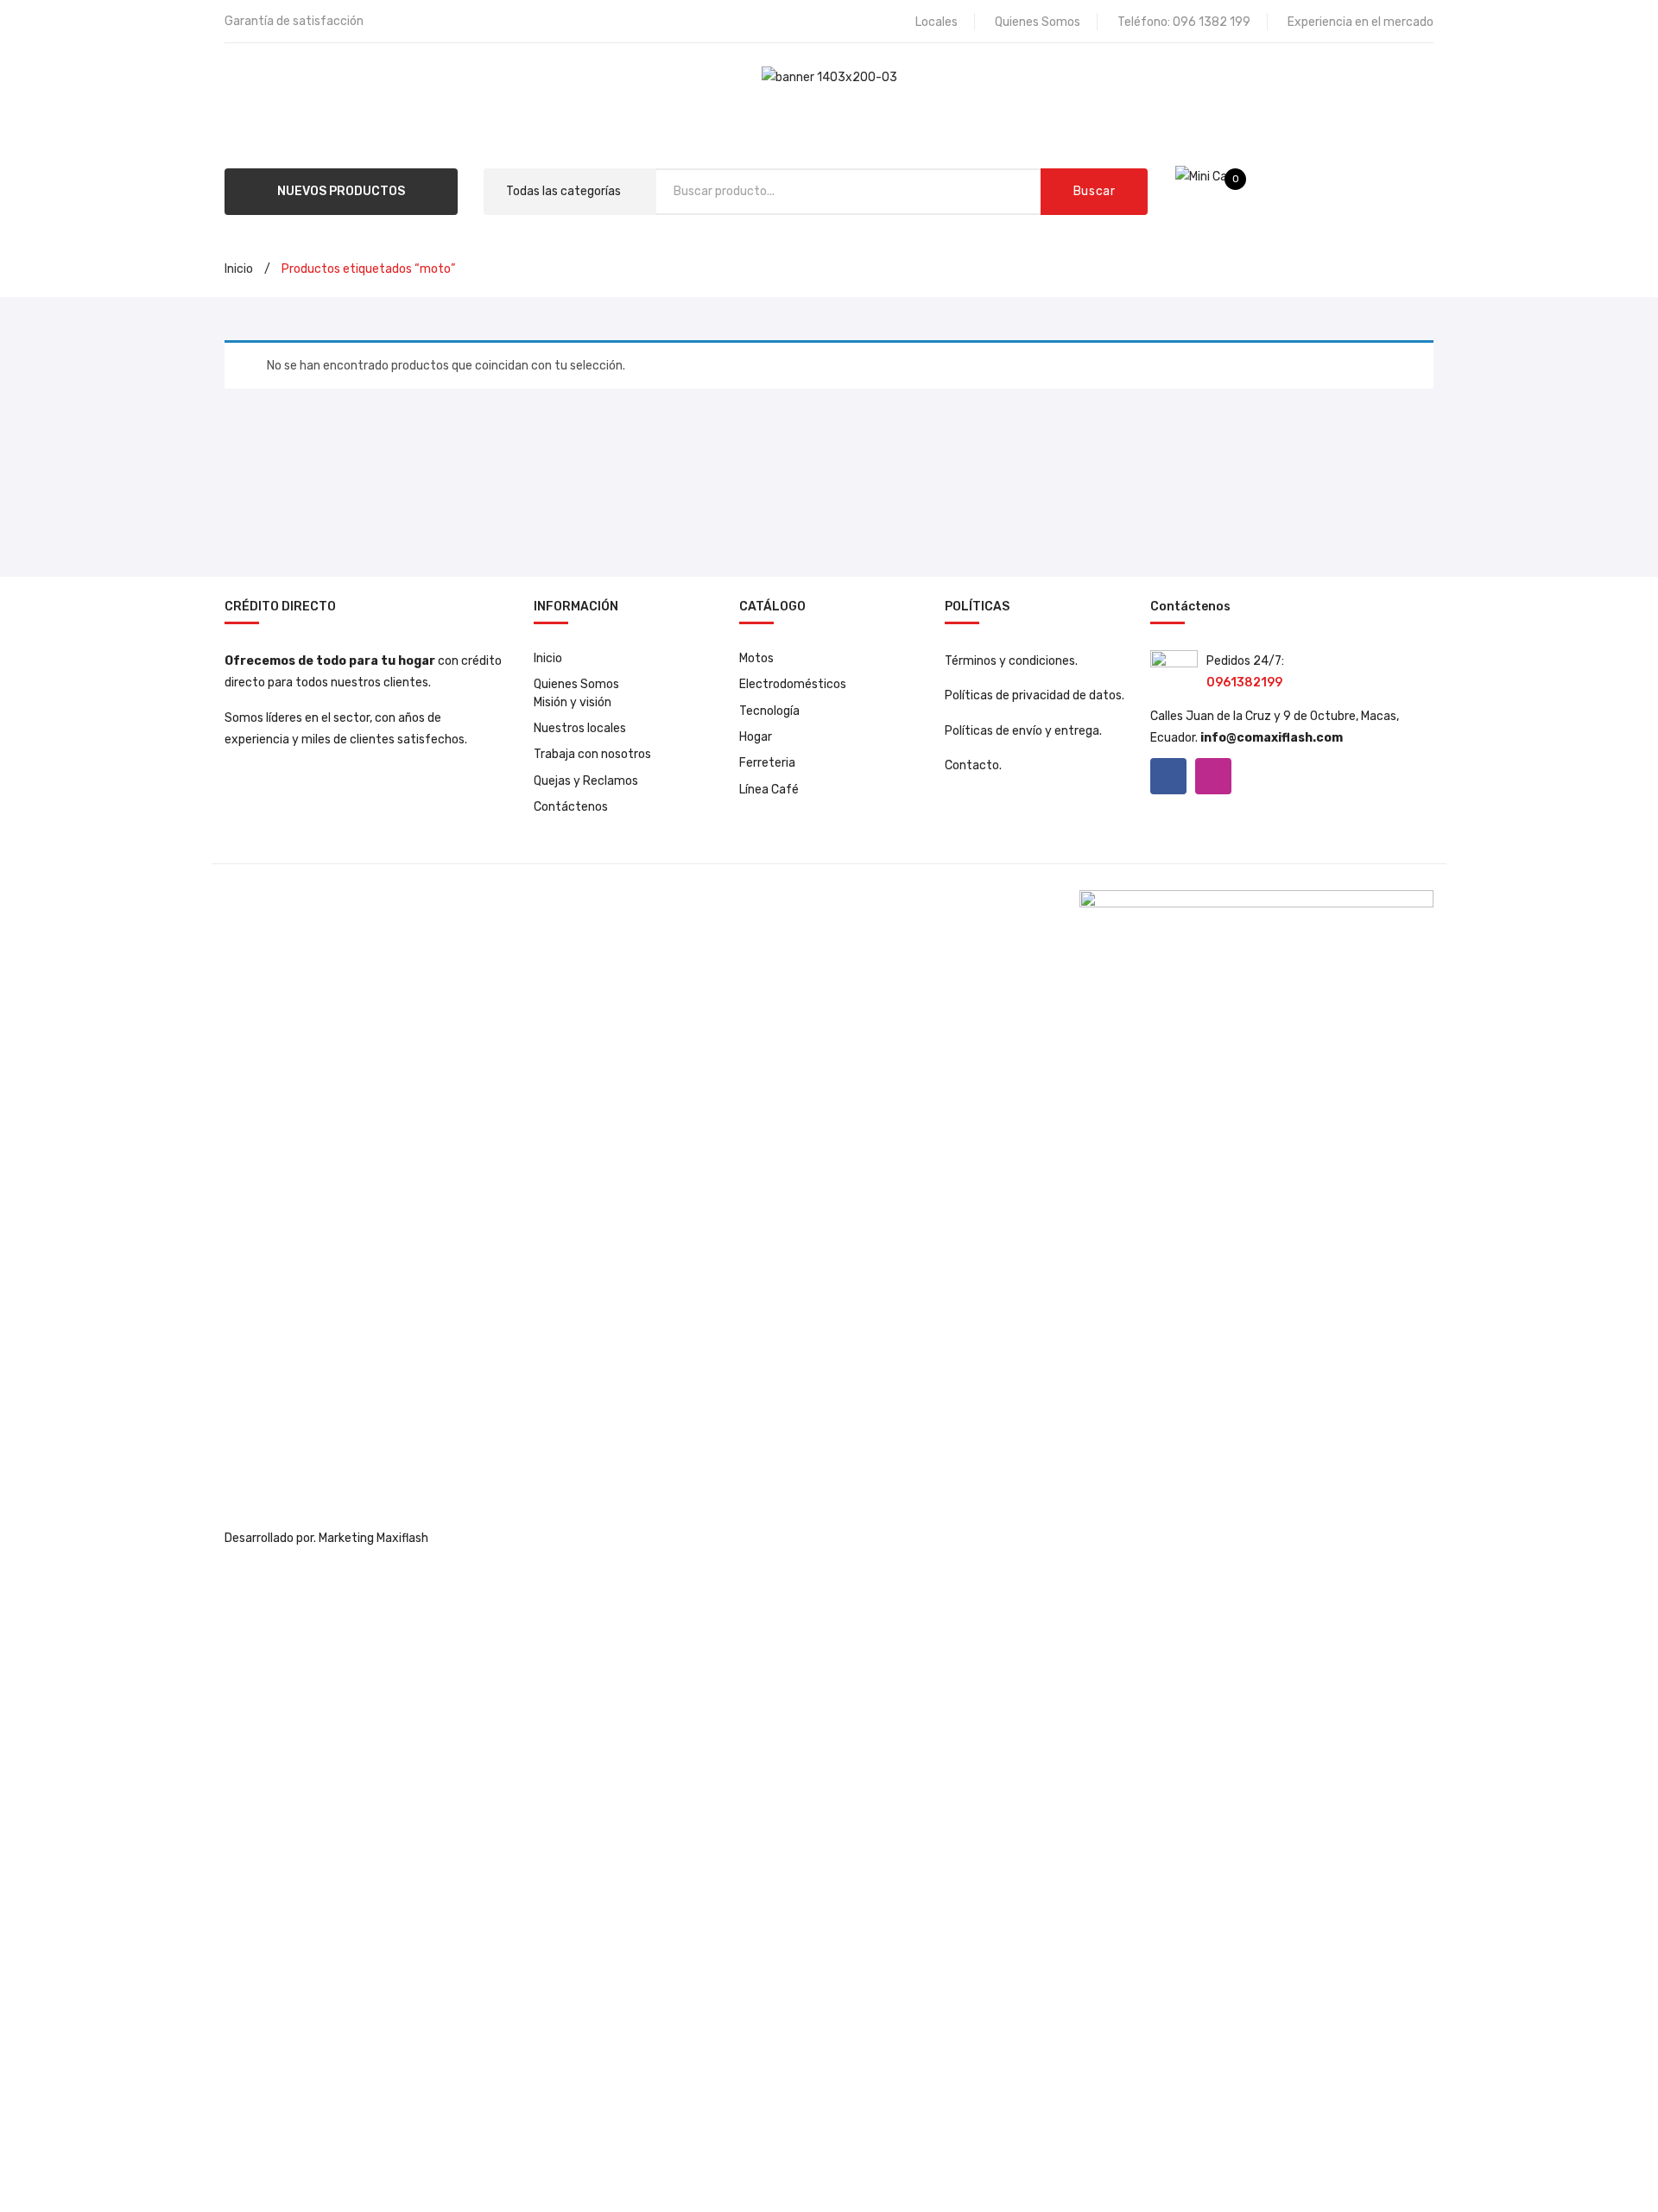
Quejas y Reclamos (586, 781)
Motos (756, 658)
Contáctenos (571, 807)
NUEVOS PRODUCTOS (341, 191)
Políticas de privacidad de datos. (1035, 695)
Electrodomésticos (793, 684)
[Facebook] (1168, 776)
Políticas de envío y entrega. (1023, 731)
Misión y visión (573, 702)
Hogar (756, 737)
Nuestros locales (580, 728)
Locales (937, 22)
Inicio (239, 269)
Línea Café (769, 790)
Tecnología (769, 711)
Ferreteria (767, 763)
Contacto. (973, 765)
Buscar (1095, 191)
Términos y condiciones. (1011, 661)
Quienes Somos (1038, 22)
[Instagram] (1213, 776)
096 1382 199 (1212, 22)
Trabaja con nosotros (592, 754)
